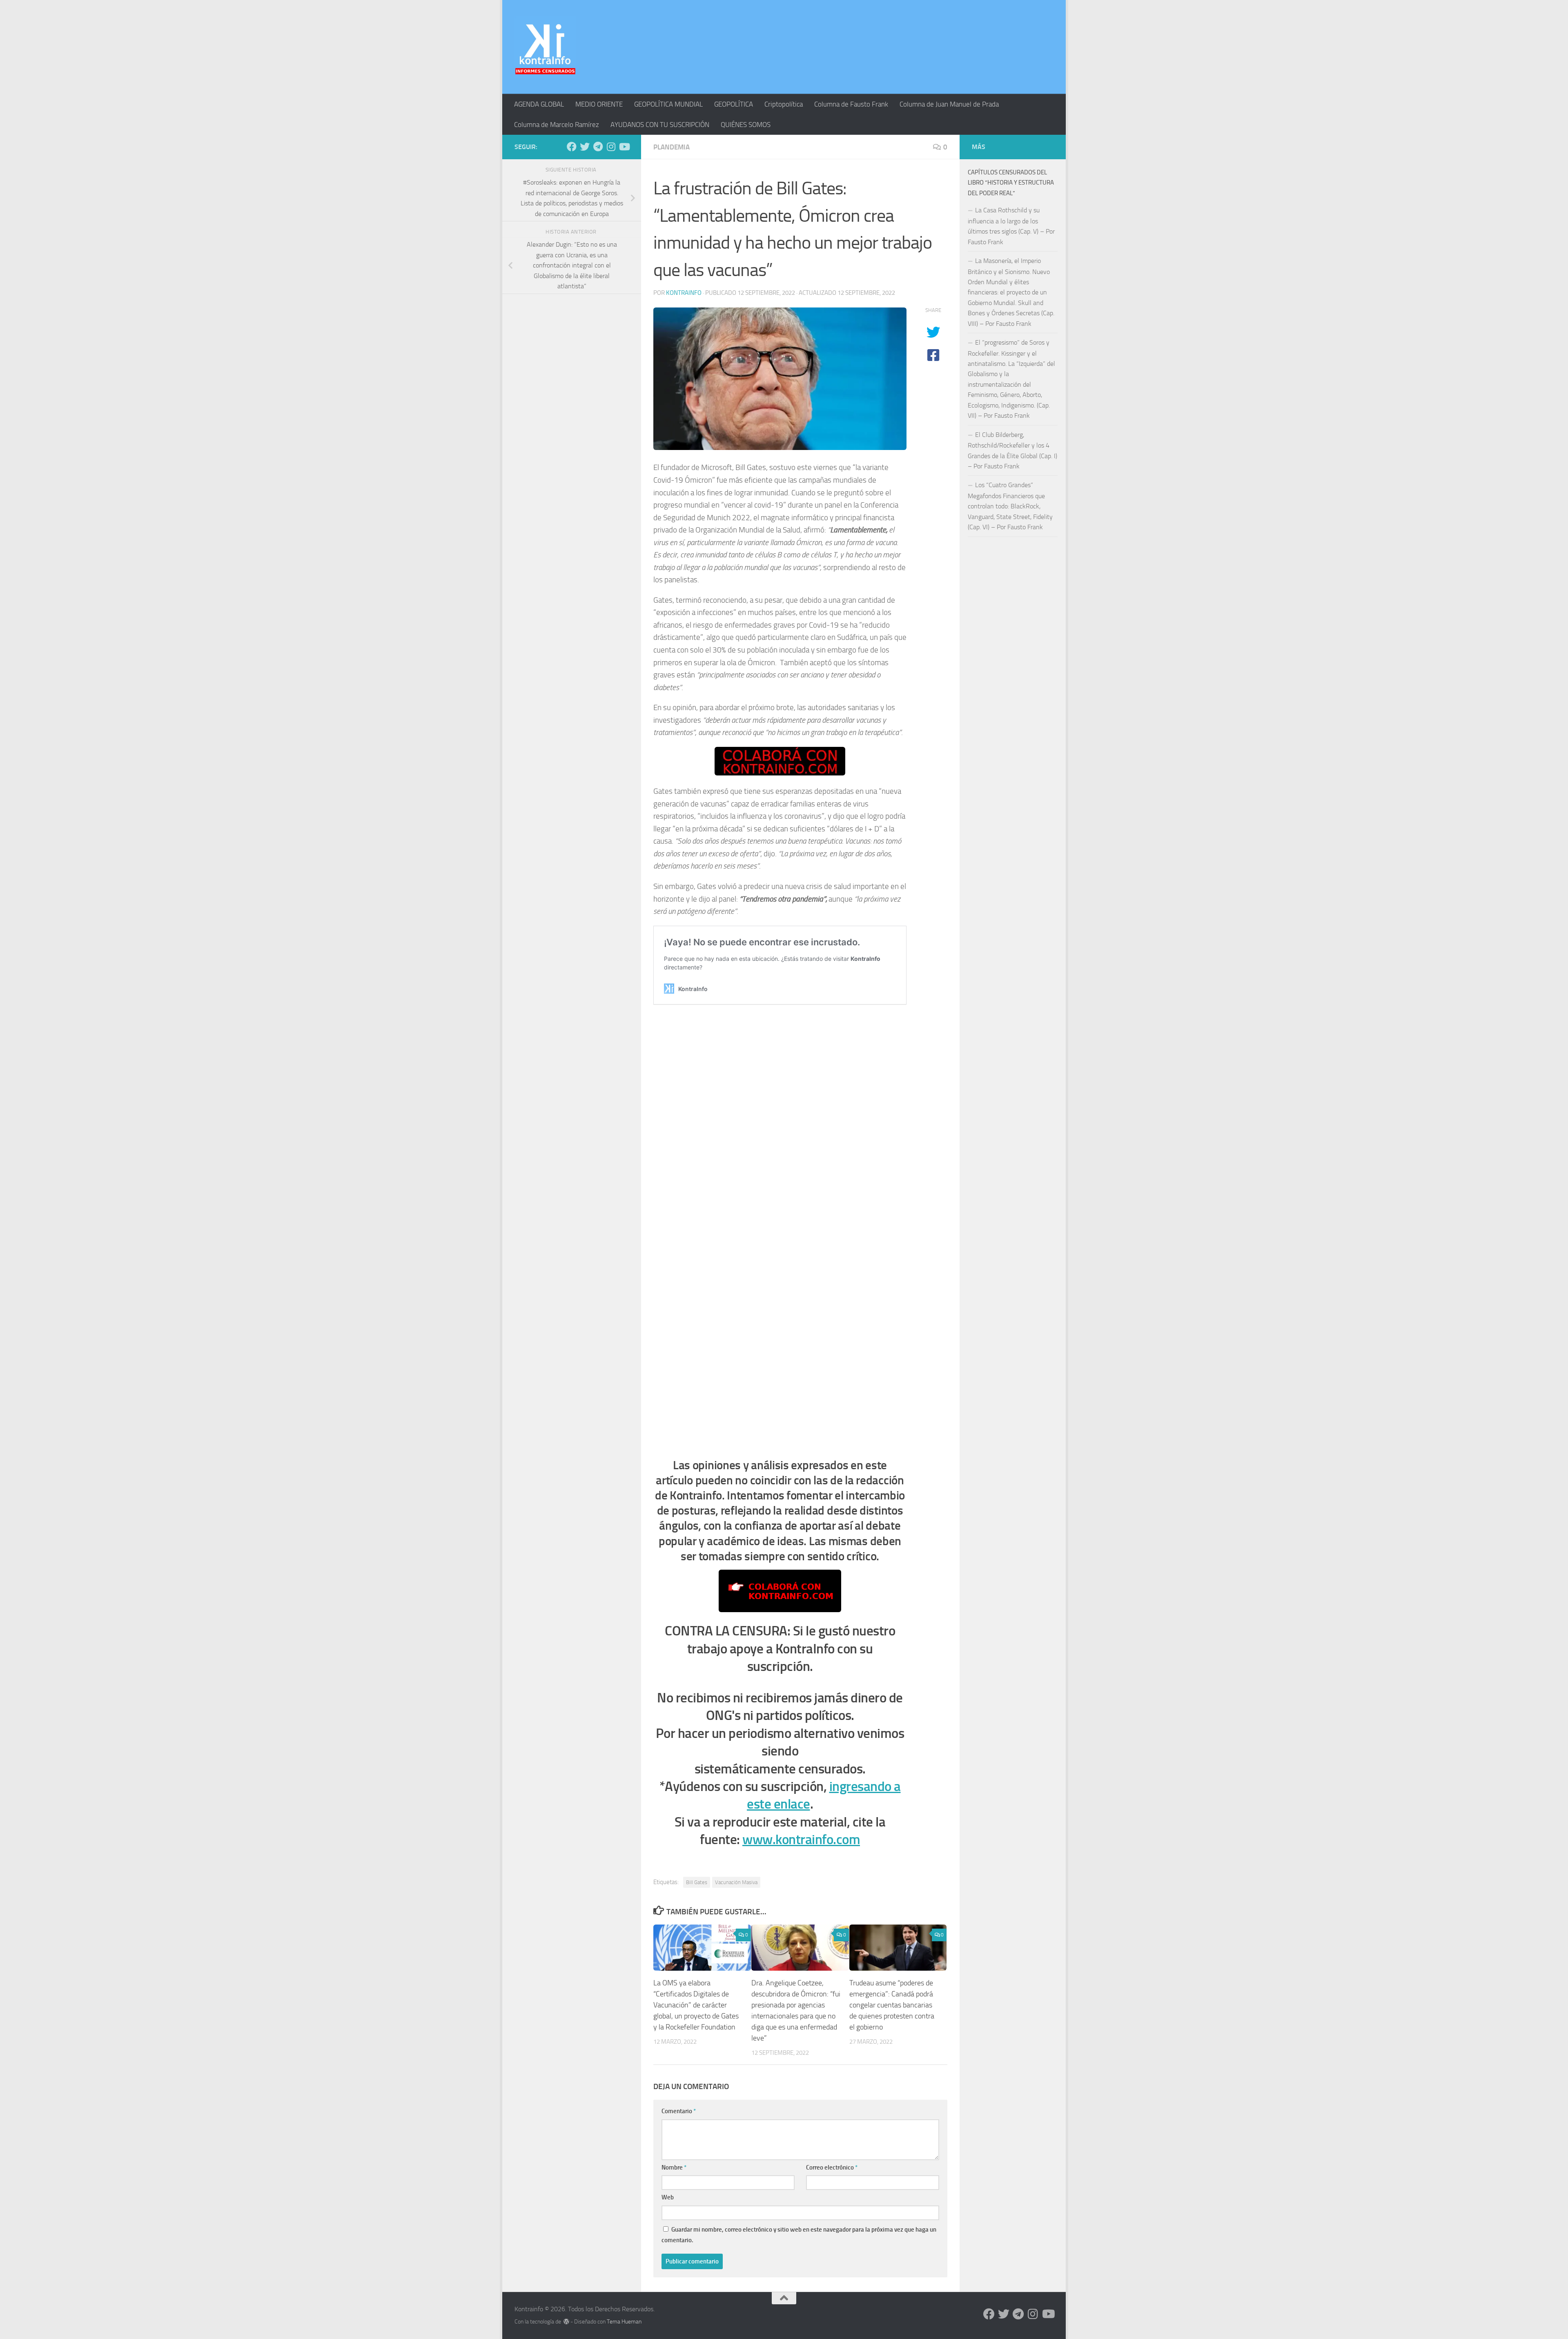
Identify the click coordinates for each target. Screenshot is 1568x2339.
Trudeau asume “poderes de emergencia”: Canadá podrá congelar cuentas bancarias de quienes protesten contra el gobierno (892, 2005)
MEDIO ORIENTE (599, 104)
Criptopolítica (784, 104)
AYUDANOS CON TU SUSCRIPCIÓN (660, 125)
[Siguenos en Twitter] (585, 147)
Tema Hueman (624, 2322)
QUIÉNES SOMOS (746, 125)
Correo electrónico (832, 2167)
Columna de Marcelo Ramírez (557, 125)
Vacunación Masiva (736, 1882)
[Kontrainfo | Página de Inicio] (545, 47)
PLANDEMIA (672, 147)
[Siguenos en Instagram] (611, 147)
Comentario (679, 2111)
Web (668, 2197)
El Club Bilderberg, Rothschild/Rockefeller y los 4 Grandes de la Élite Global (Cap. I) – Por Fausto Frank (1012, 450)
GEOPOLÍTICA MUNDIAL (668, 104)
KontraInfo (684, 293)
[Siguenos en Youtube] (624, 147)
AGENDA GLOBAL (539, 104)
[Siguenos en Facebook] (572, 147)
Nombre (674, 2167)
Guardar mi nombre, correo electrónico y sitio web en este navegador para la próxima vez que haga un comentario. (799, 2235)
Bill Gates (697, 1882)
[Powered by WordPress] (566, 2321)
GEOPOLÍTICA (734, 104)
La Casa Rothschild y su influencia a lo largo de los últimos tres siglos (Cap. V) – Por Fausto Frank (1011, 226)
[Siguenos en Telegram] (598, 147)
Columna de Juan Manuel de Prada (949, 104)
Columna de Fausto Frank (851, 104)
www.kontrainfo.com (801, 1839)
